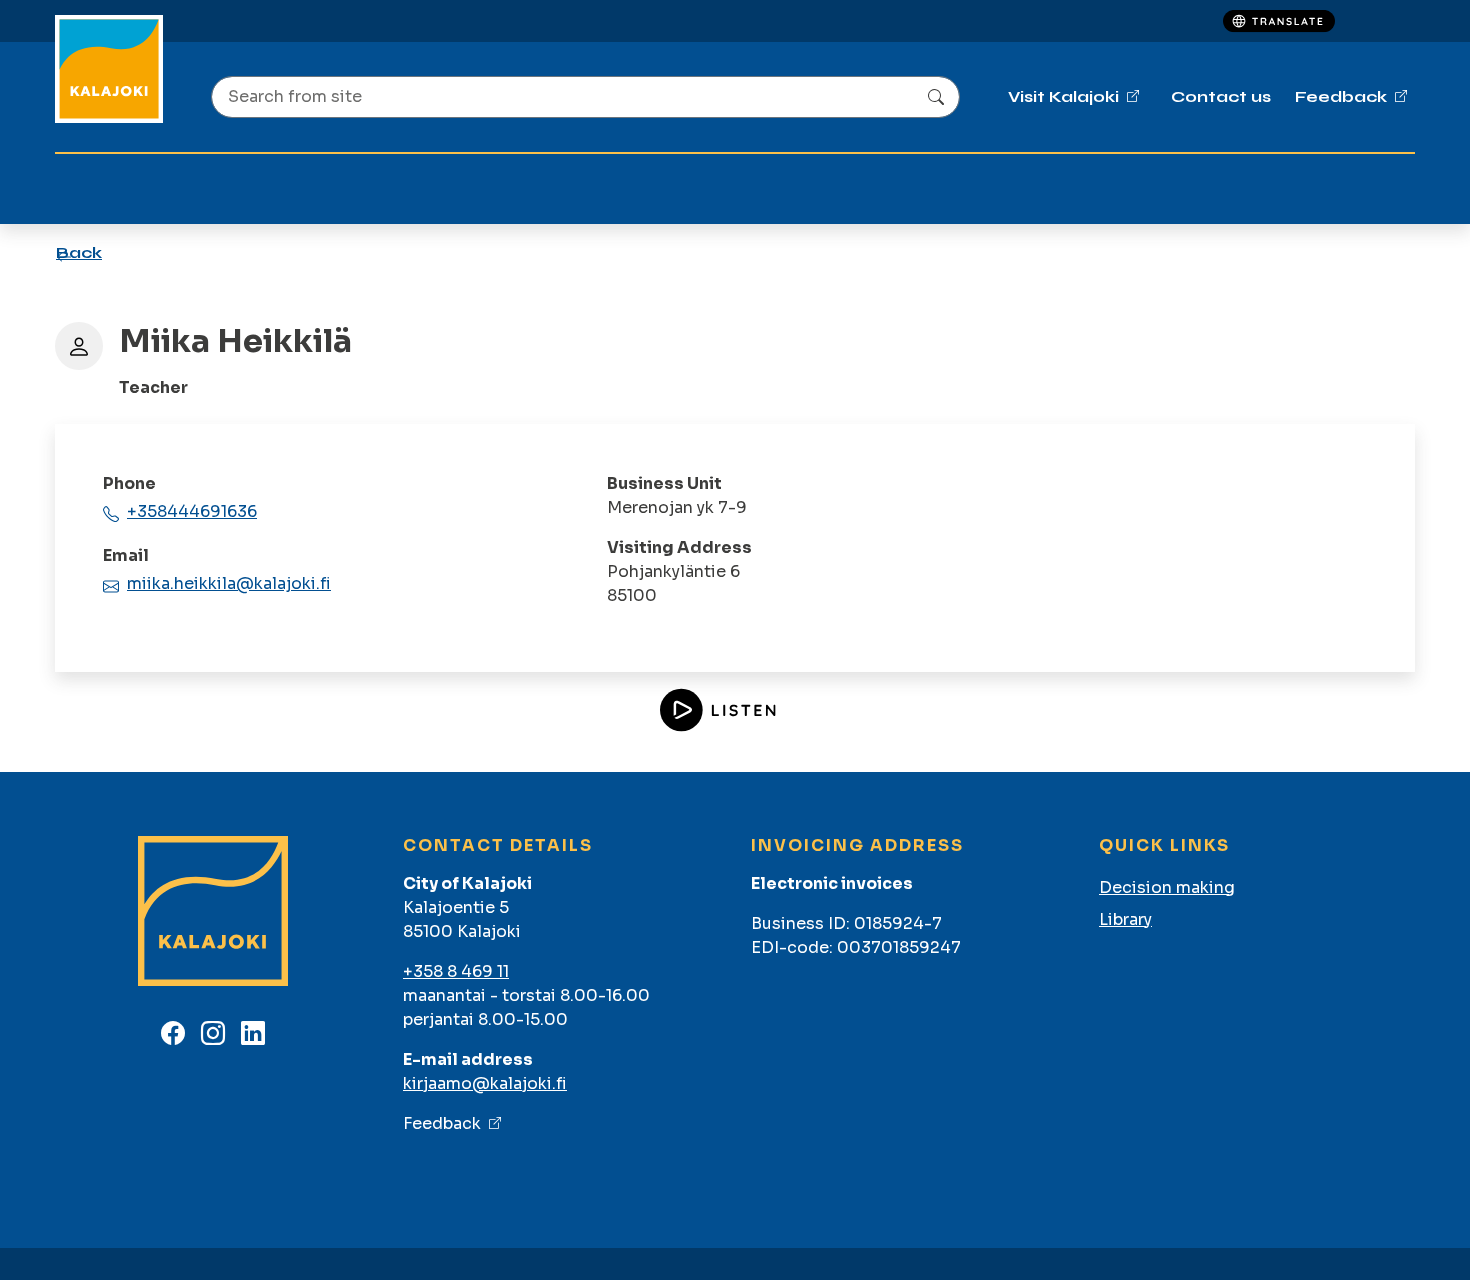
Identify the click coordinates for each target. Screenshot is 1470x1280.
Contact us (1221, 96)
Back (79, 252)
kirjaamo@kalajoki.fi (485, 1083)
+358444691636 (192, 511)
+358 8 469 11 (456, 971)
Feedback (442, 1123)
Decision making (1167, 887)
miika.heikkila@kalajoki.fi (229, 583)
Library (1125, 919)
